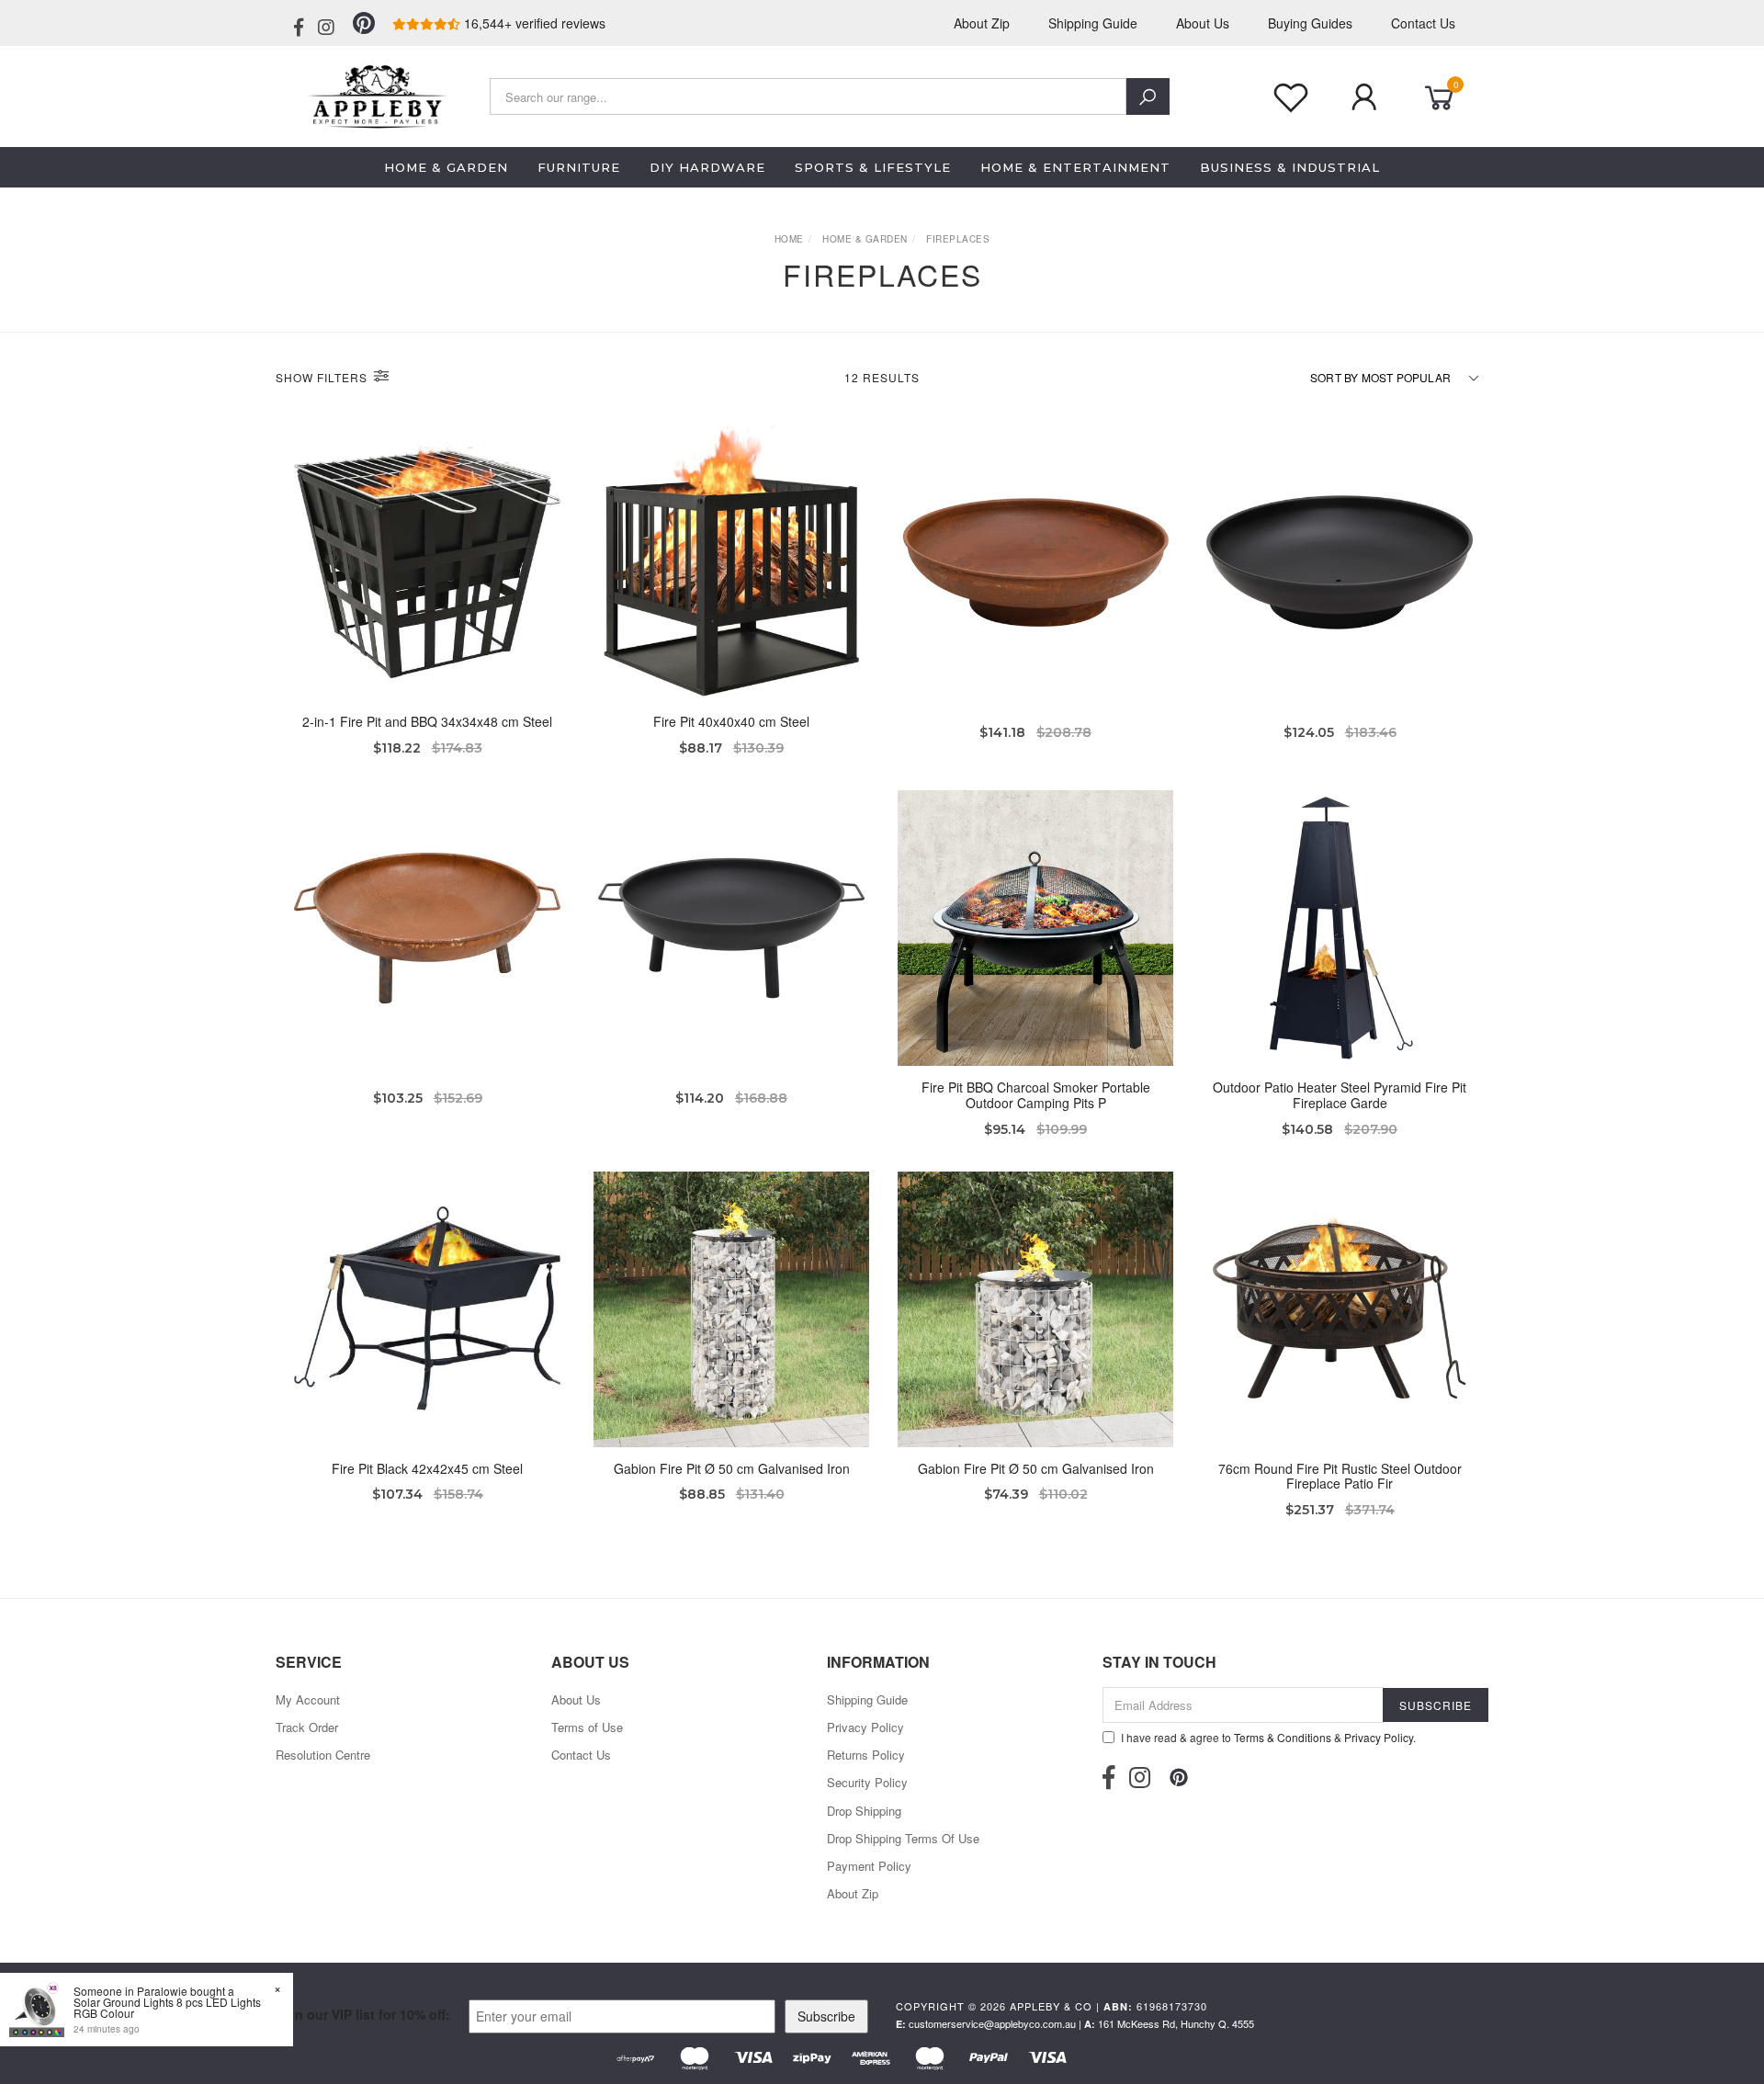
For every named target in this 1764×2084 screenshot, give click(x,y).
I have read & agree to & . (1268, 1737)
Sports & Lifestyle (873, 167)
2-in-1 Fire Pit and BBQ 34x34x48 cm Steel (427, 721)
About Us (1203, 23)
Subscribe (826, 2016)
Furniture (579, 167)
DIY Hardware (707, 167)
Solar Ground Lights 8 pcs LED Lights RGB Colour (167, 2007)
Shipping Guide (1093, 23)
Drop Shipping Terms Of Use (903, 1838)
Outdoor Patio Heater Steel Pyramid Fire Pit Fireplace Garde (1340, 1095)
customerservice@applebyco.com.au (992, 2023)
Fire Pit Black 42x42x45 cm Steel (427, 1468)
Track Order (307, 1727)
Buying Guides (1310, 23)
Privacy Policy (865, 1727)
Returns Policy (866, 1755)
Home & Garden (446, 167)
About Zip (982, 23)
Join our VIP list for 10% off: (363, 2014)
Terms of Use (587, 1727)
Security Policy (867, 1782)
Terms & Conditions (1283, 1737)
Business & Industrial (1290, 167)
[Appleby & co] (374, 95)
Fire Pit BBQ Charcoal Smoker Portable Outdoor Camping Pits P (1036, 1095)
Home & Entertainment (1075, 167)
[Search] (1148, 96)
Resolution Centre (323, 1755)
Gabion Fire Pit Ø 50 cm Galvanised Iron (732, 1468)
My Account (308, 1699)
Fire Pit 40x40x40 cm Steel (731, 721)
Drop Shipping (864, 1811)
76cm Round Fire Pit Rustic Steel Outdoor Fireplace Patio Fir (1340, 1476)
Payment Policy (869, 1866)
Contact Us (1423, 23)
